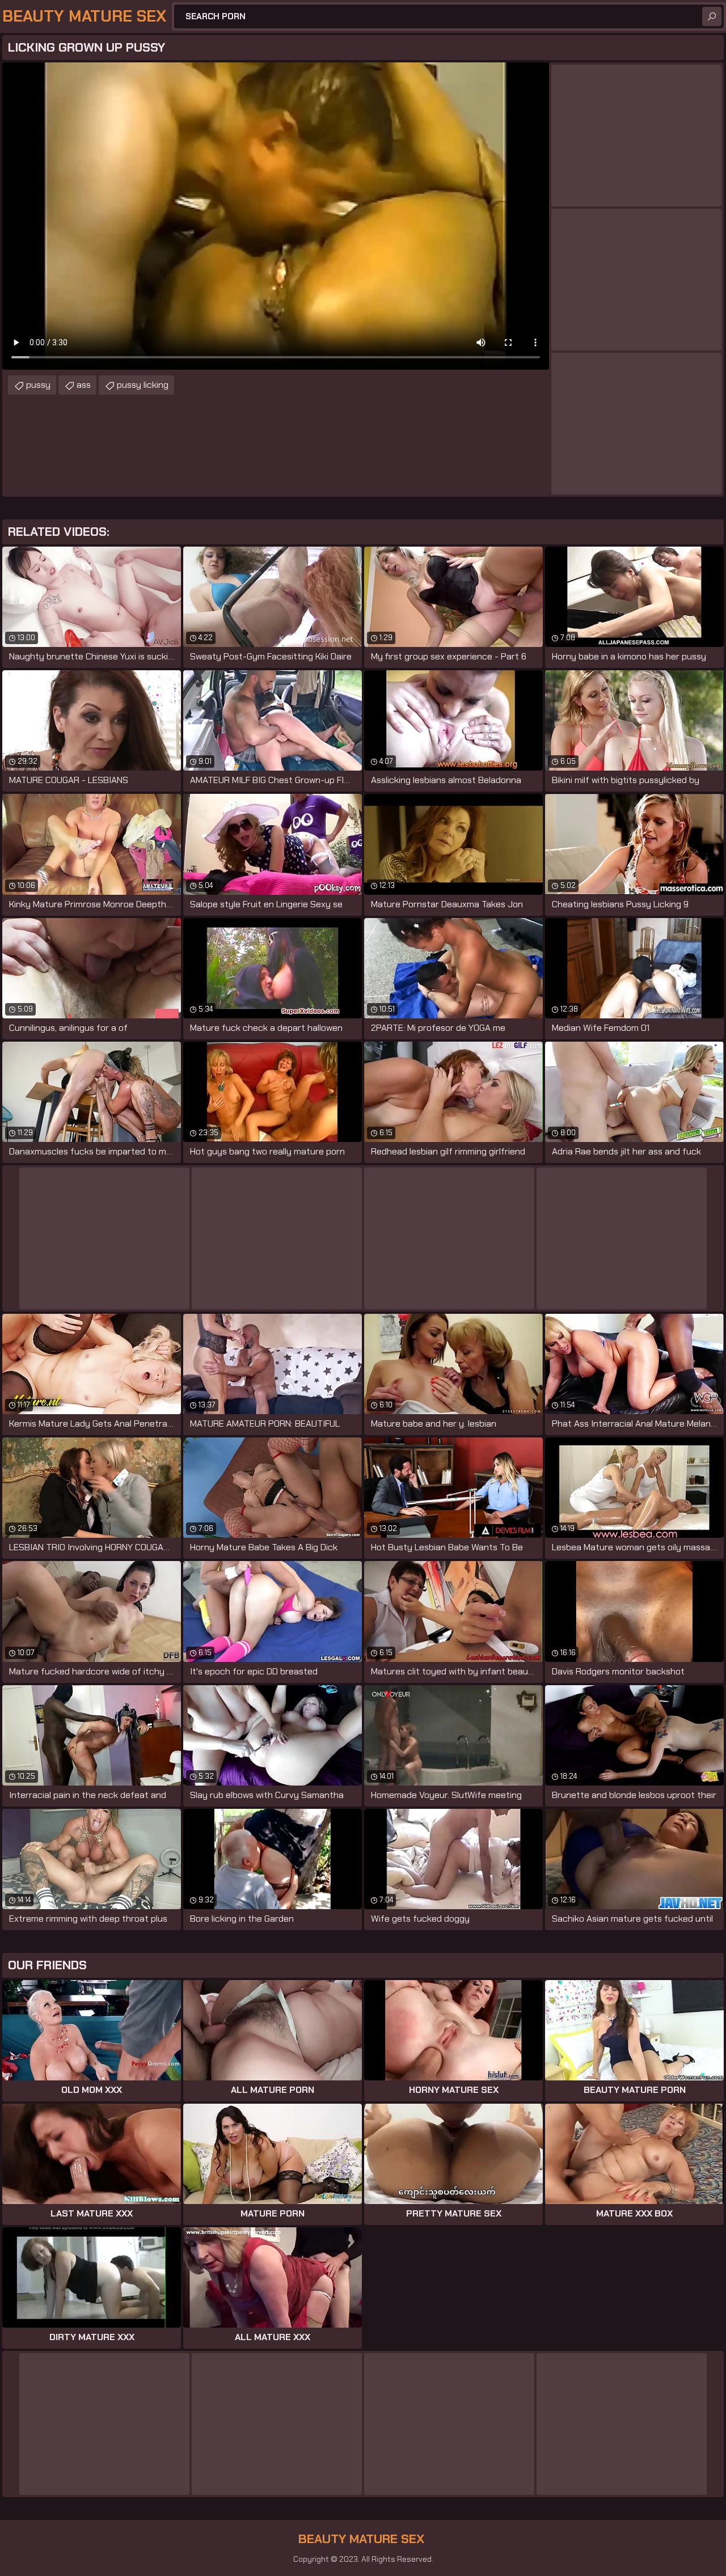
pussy (38, 385)
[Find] (712, 16)
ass (84, 385)
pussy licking (143, 385)
